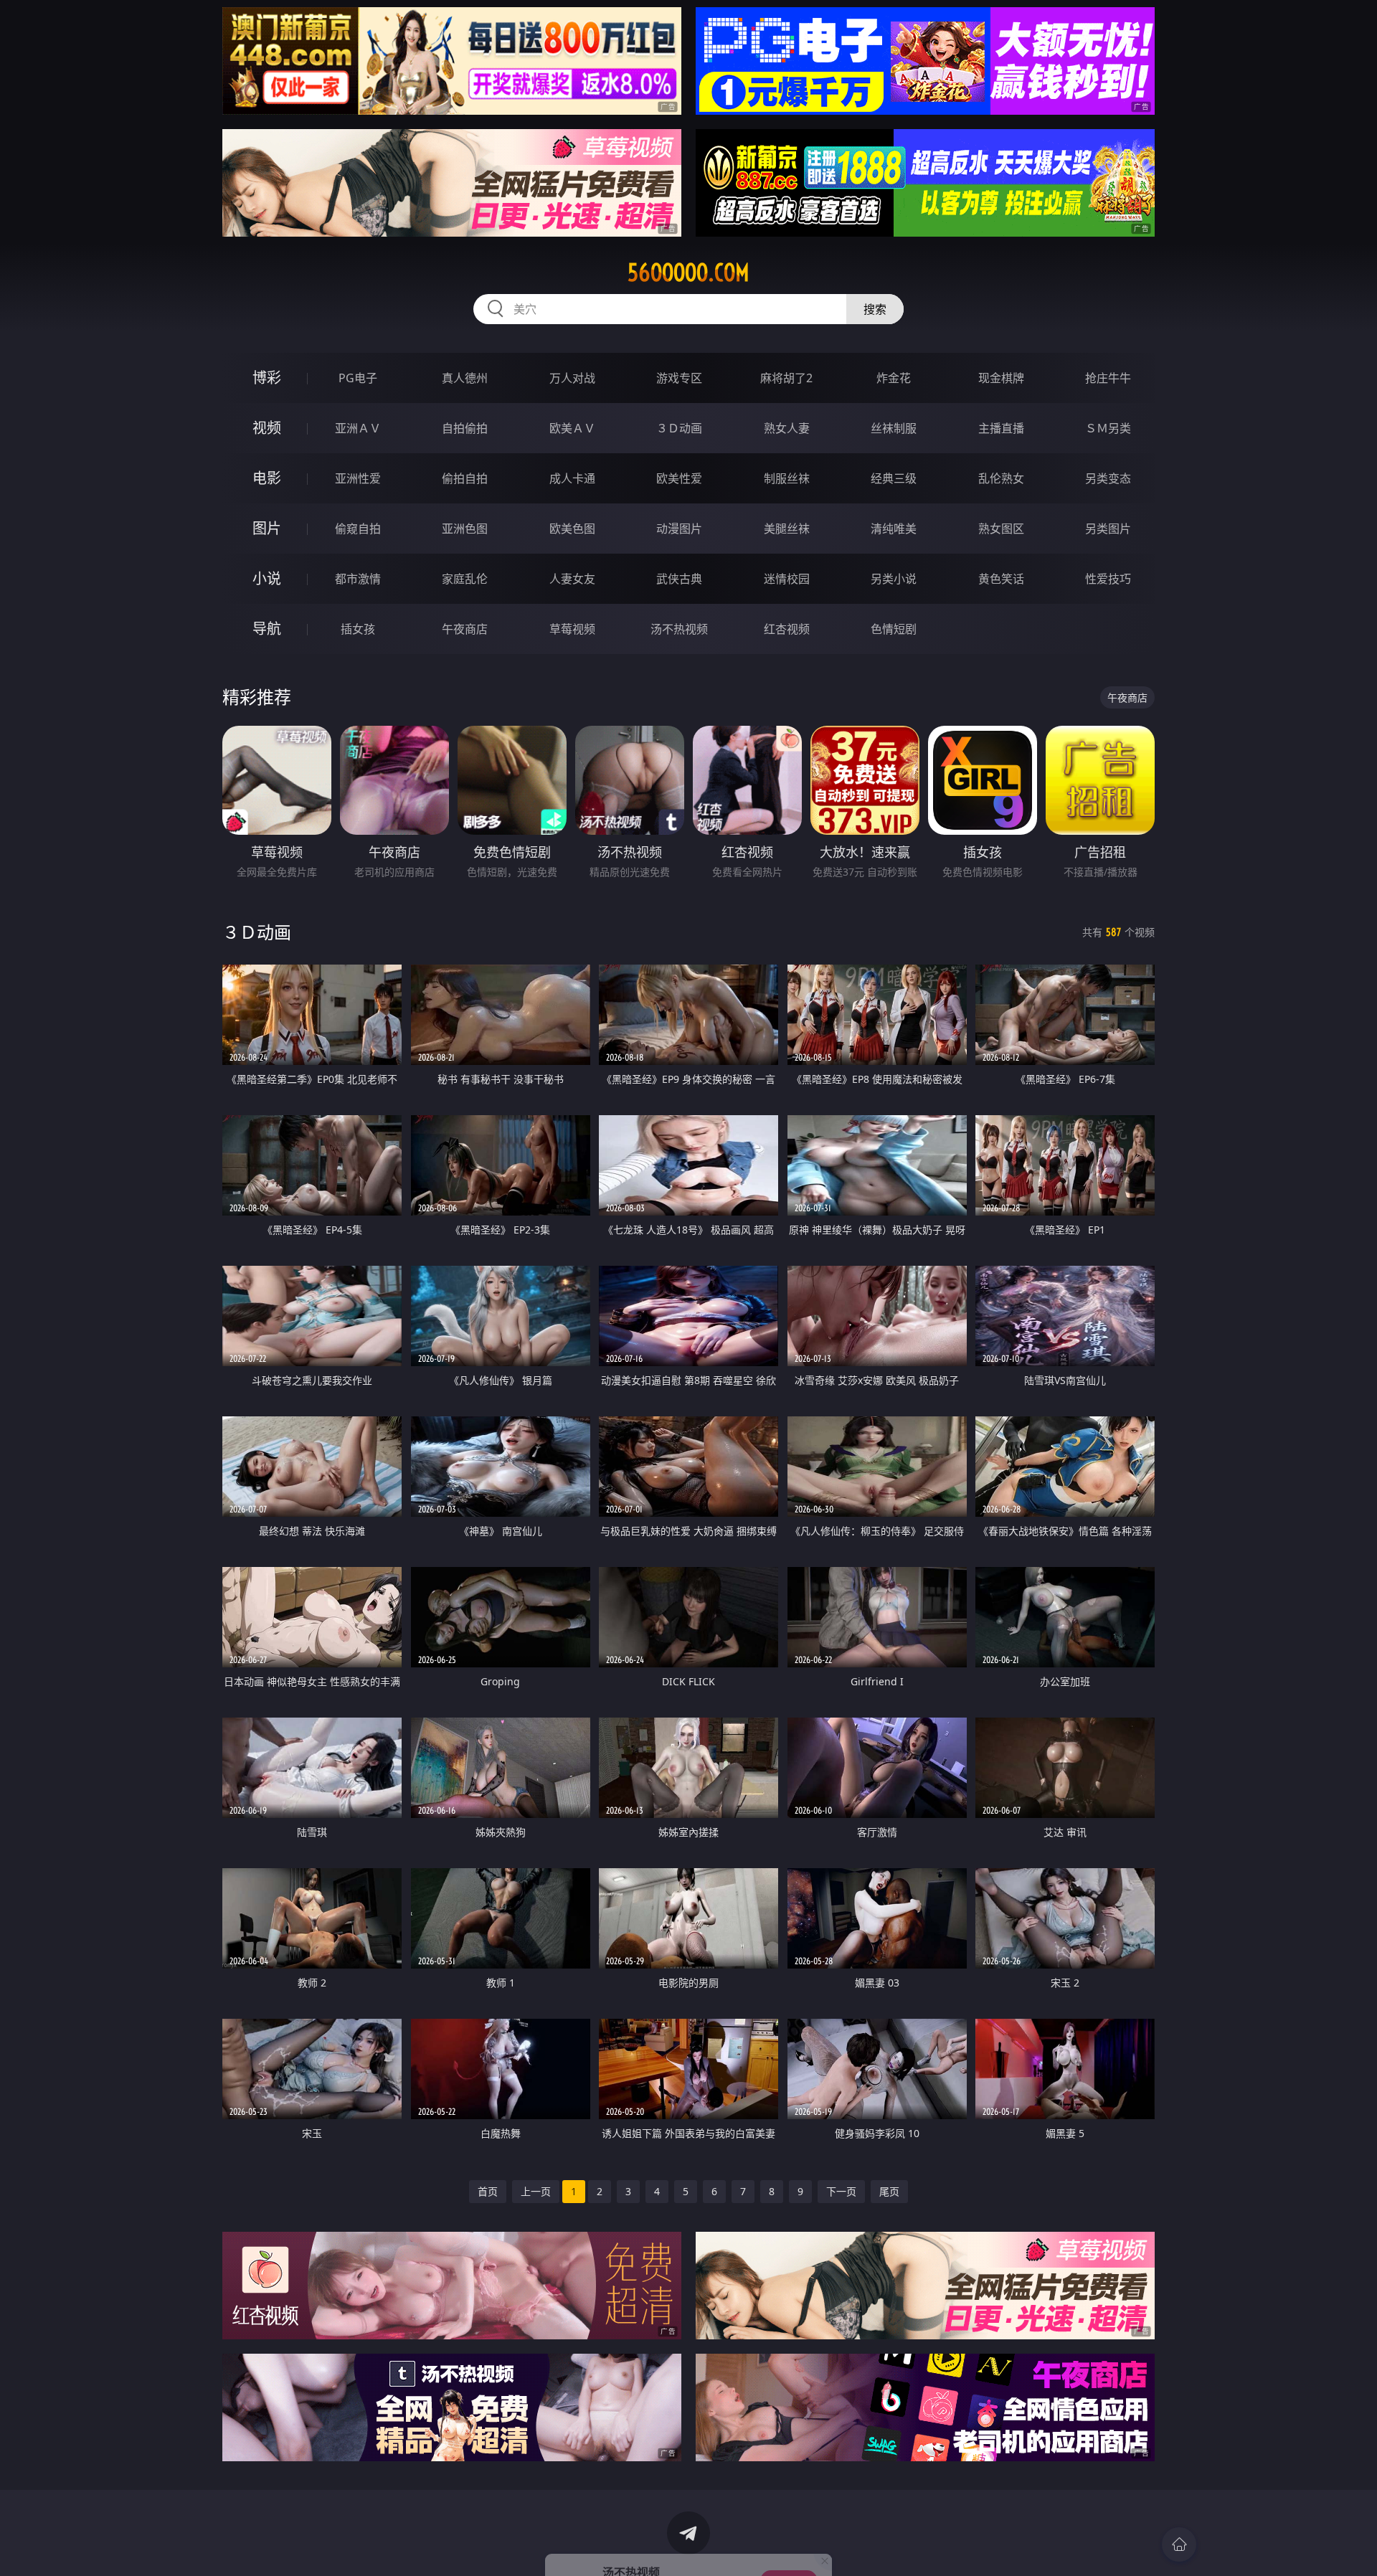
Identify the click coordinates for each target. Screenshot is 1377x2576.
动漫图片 (679, 529)
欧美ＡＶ (572, 428)
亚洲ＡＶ (358, 428)
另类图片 (1108, 529)
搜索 (875, 309)
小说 (267, 578)
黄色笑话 (1001, 579)
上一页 (536, 2191)
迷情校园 (787, 579)
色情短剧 (894, 629)
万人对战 (572, 378)
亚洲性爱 (358, 478)
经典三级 (894, 478)
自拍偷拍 (465, 428)
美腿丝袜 (787, 529)
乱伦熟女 (1001, 478)
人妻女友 (572, 579)
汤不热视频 (679, 629)
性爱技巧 (1108, 579)
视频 (267, 428)
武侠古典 (679, 579)
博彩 (267, 378)
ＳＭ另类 (1108, 428)
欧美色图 (572, 529)
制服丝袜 (787, 478)
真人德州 (465, 378)
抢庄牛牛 (1108, 378)
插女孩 (358, 629)
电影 (267, 478)
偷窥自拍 (358, 529)
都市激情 (358, 579)
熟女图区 (1001, 529)
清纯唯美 (894, 529)
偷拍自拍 (465, 478)
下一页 (841, 2191)
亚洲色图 (465, 529)
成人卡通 (572, 478)
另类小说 (894, 579)
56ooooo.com (688, 273)
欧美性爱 (679, 478)
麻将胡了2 (786, 378)
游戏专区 (679, 378)
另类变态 (1108, 478)
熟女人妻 (787, 428)
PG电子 (358, 378)
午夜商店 (465, 629)
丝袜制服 (894, 428)
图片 (267, 528)
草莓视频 (572, 629)
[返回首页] (1179, 2544)
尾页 (889, 2191)
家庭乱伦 (465, 579)
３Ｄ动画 (679, 428)
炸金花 (894, 378)
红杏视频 (787, 629)
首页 (488, 2191)
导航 (267, 629)
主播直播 (1001, 428)
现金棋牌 (1001, 378)
